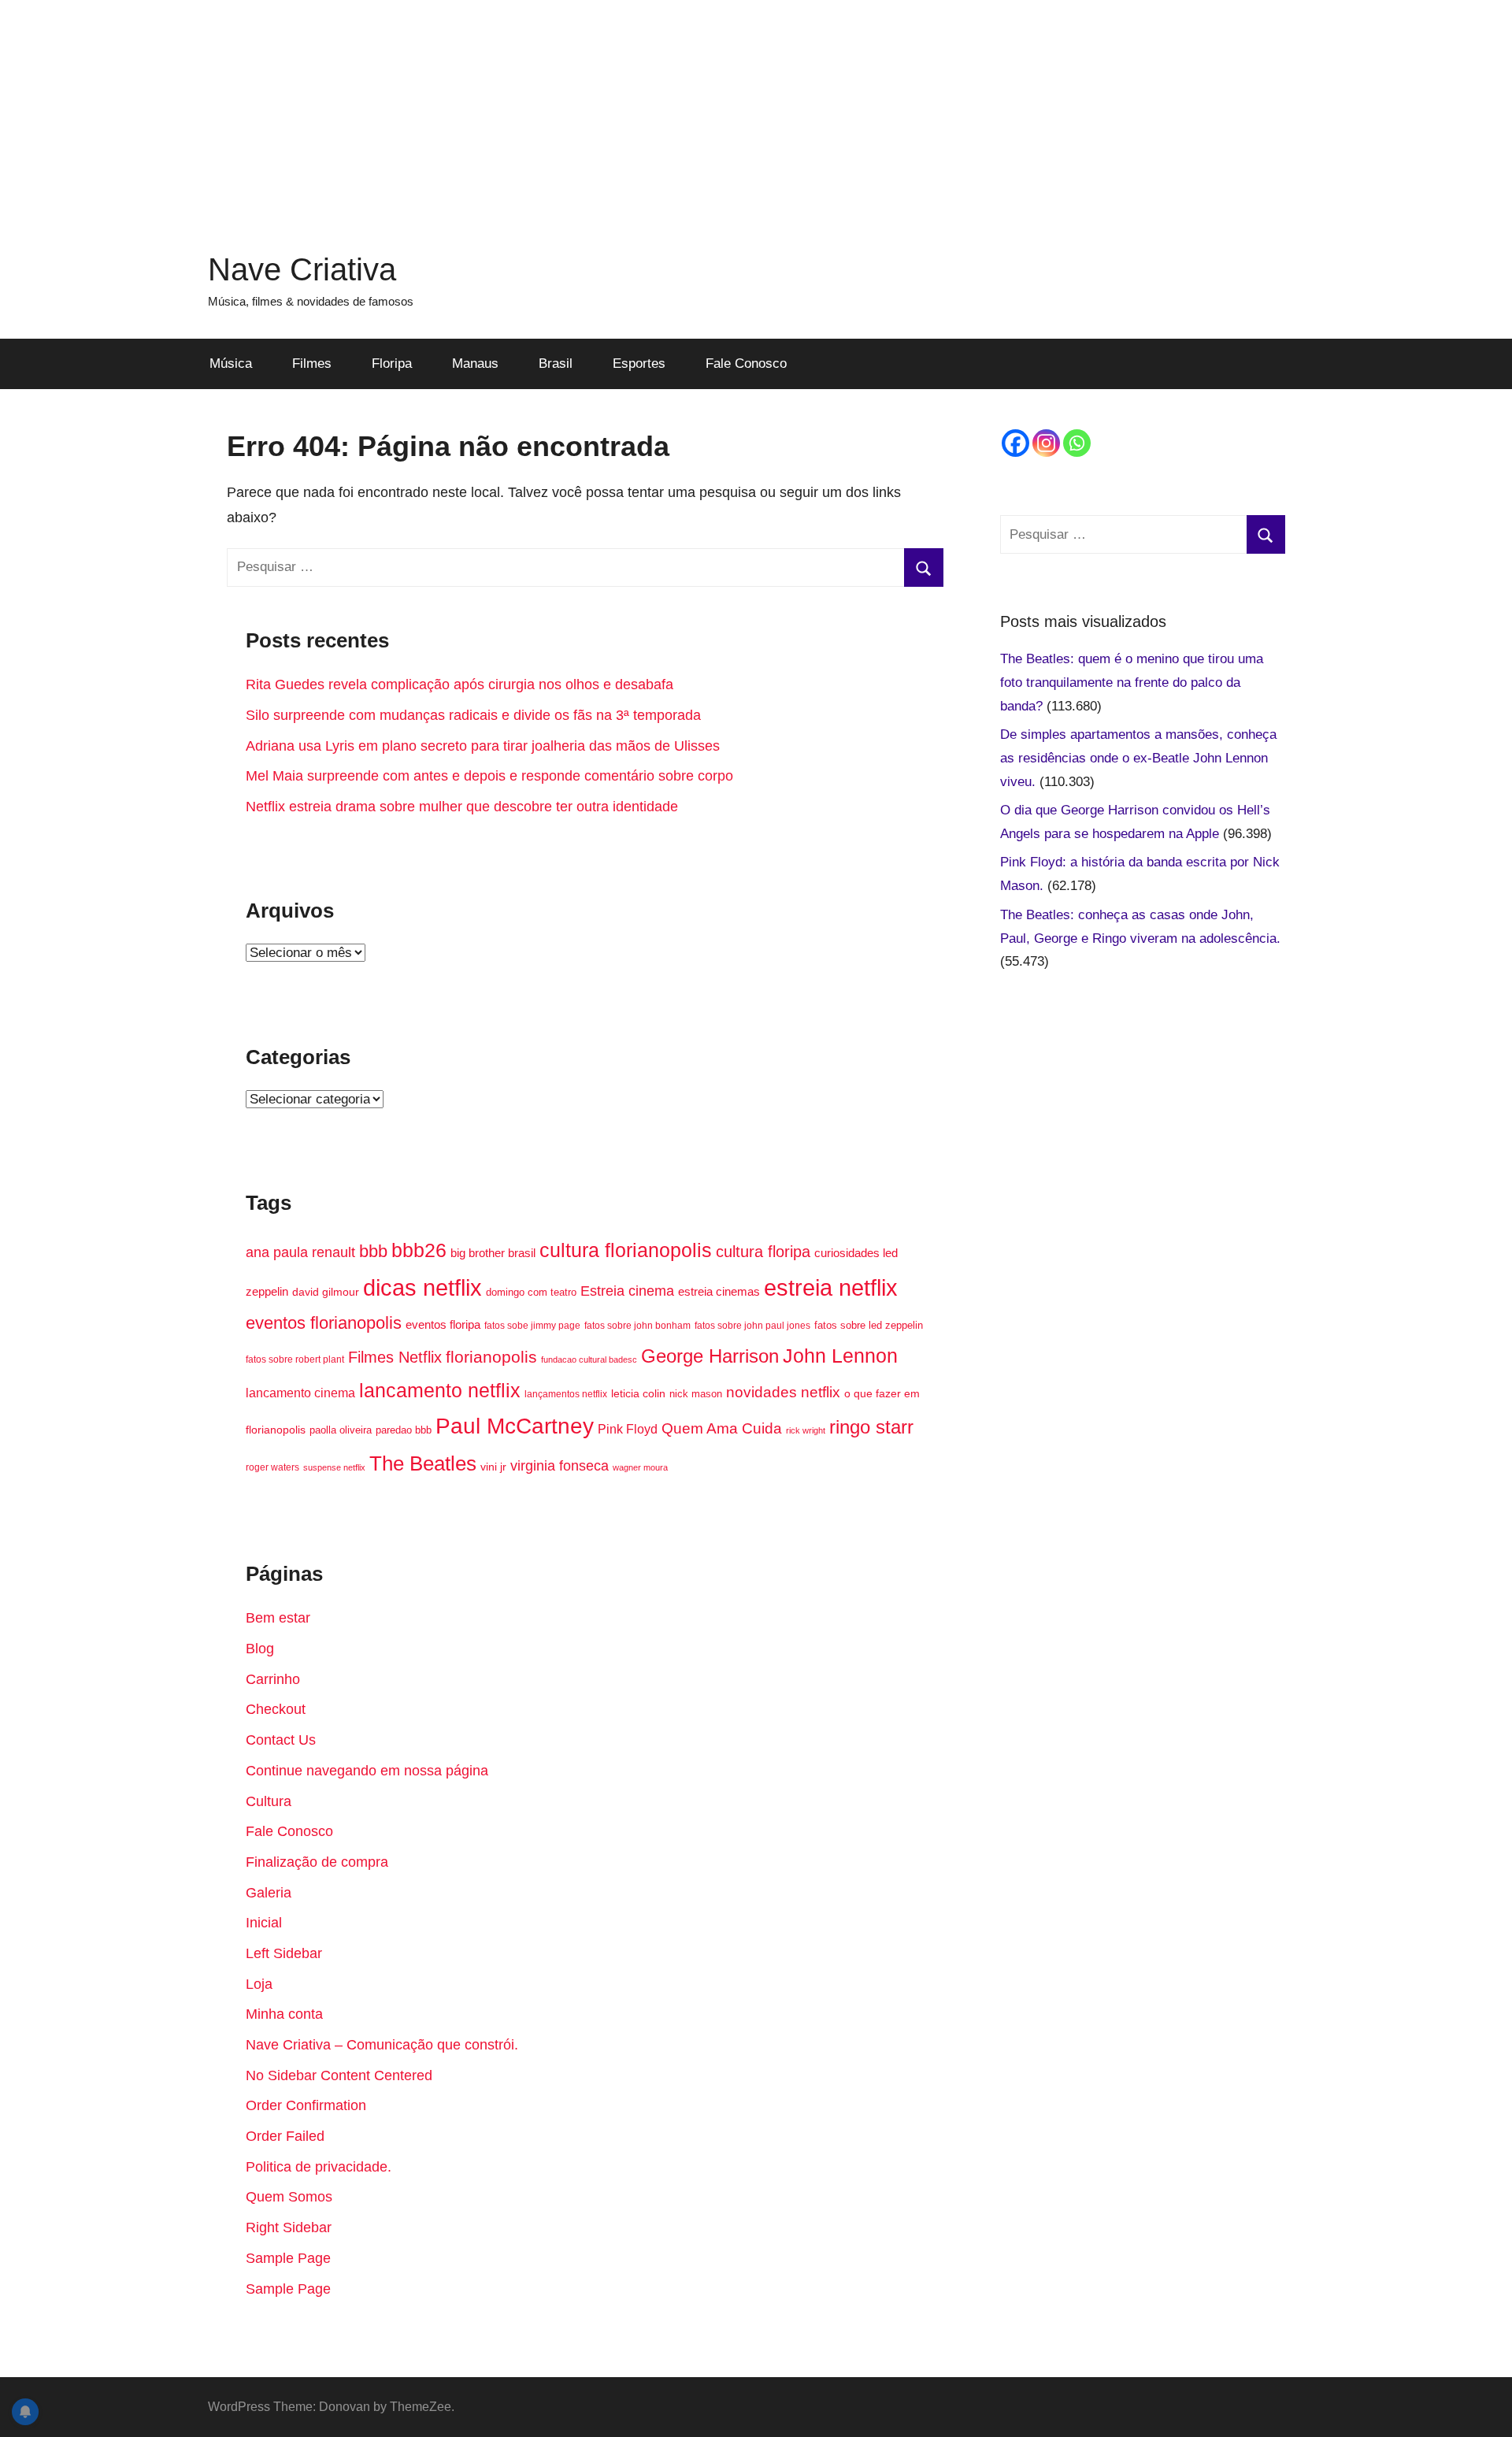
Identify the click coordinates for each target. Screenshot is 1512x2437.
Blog (260, 1649)
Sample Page (288, 2258)
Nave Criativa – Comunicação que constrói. (382, 2045)
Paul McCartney (515, 1426)
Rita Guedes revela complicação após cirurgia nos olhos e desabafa (460, 684)
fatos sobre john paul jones (752, 1326)
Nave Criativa (302, 269)
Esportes (639, 364)
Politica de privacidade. (319, 2167)
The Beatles (423, 1463)
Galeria (269, 1893)
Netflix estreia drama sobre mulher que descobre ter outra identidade (462, 807)
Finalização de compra (317, 1862)
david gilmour (326, 1292)
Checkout (276, 1709)
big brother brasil (493, 1253)
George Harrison (710, 1356)
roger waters (272, 1467)
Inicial (264, 1923)
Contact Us (281, 1740)
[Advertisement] (756, 110)
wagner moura (640, 1467)
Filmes (312, 364)
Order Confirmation (306, 2105)
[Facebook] (1015, 443)
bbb (373, 1251)
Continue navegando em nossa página (367, 1771)
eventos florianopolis (324, 1323)
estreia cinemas (719, 1291)
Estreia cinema (627, 1291)
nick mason (696, 1394)
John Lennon (840, 1356)
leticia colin (638, 1394)
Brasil (556, 364)
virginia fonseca (560, 1466)
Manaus (475, 364)
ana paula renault (300, 1252)
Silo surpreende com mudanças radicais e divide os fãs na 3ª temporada (473, 715)
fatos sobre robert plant (295, 1359)
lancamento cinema (300, 1393)
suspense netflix (334, 1467)
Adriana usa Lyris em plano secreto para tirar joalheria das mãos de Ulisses (483, 746)
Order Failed (285, 2136)
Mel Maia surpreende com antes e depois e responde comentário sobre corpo (489, 776)
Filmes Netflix (395, 1357)
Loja (259, 1984)
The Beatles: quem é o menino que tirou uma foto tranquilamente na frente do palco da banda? (1132, 683)
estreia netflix (831, 1287)
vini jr (493, 1467)
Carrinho (273, 1679)
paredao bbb (404, 1430)
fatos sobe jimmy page (532, 1326)
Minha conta (284, 2014)
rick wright (806, 1430)
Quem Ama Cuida (722, 1428)
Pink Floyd (628, 1429)
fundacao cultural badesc (589, 1359)
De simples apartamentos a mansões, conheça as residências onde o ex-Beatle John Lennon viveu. (1138, 758)
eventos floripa (443, 1325)
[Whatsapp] (1077, 443)
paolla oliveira (341, 1430)
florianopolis (491, 1357)
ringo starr (871, 1427)
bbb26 (419, 1250)
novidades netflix (783, 1392)
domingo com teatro (531, 1292)
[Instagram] (1046, 443)
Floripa (392, 364)
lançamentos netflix (566, 1394)
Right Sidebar (289, 2227)
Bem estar (278, 1618)
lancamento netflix (440, 1390)
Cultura (269, 1801)
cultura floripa (763, 1252)
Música (231, 364)
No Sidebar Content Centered (339, 2075)
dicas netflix (422, 1288)
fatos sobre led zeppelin (869, 1325)
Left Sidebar (284, 1953)
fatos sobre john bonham (637, 1326)
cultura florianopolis (626, 1250)
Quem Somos (289, 2197)
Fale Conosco (746, 364)
